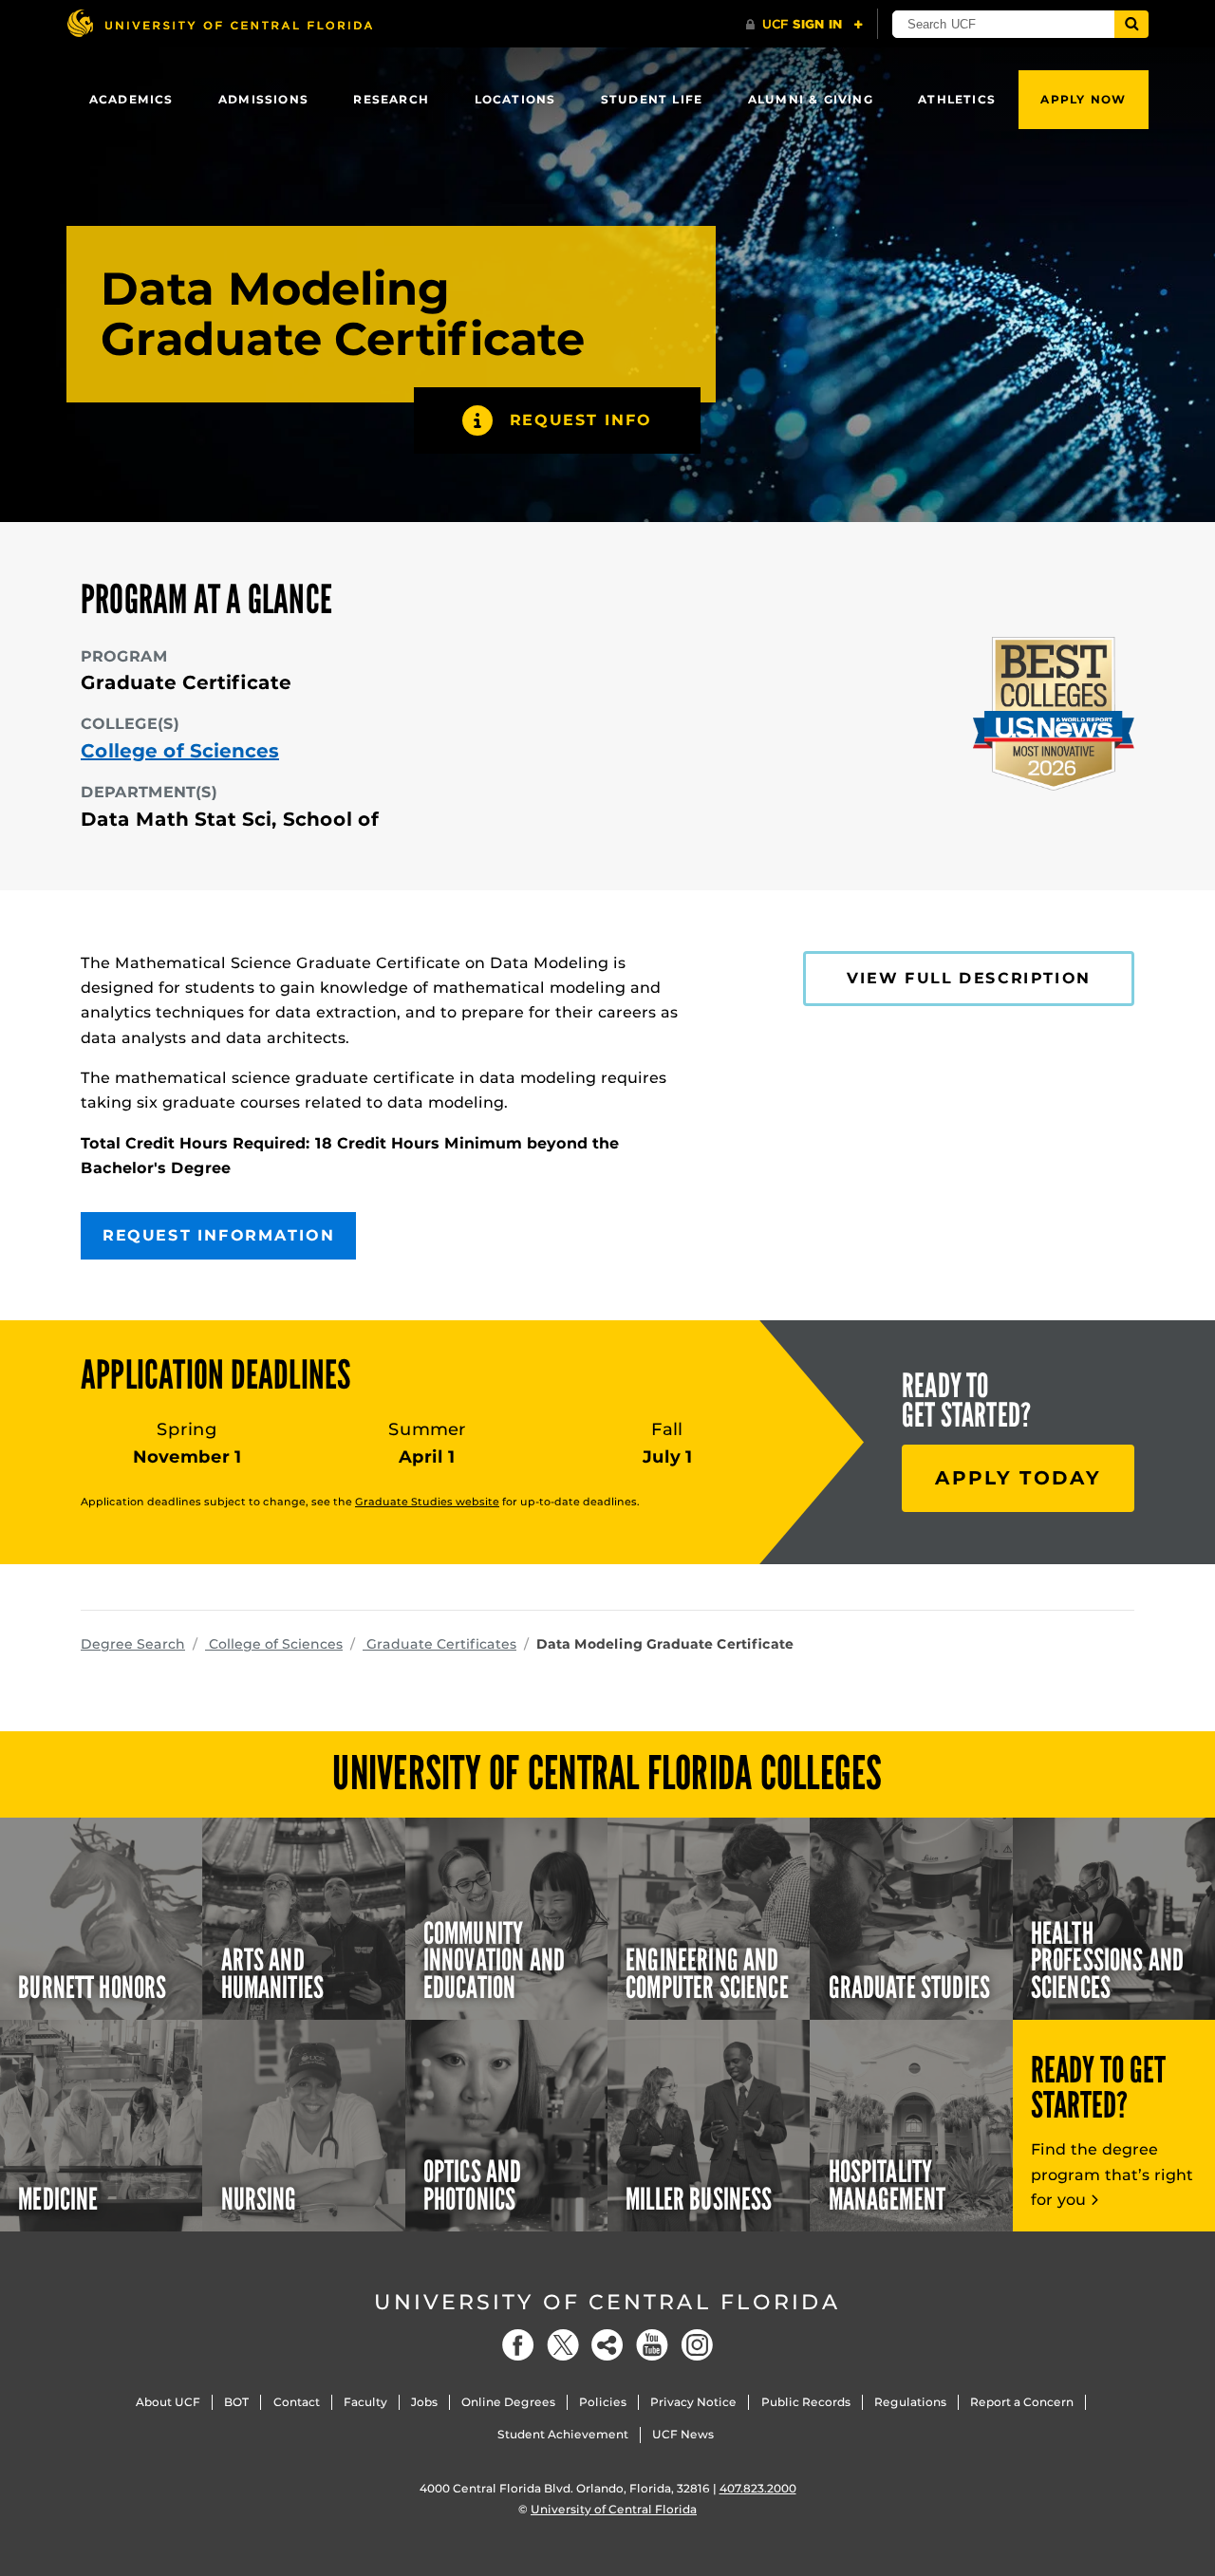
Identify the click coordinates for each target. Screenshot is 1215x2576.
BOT (236, 2402)
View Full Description (969, 978)
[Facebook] (518, 2345)
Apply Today (1018, 1478)
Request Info (581, 420)
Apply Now (1083, 99)
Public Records (806, 2402)
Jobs (424, 2402)
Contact (297, 2402)
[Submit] (1131, 24)
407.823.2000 (758, 2488)
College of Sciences (180, 751)
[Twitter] (563, 2345)
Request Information (218, 1235)
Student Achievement (563, 2434)
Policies (603, 2402)
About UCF (168, 2402)
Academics (131, 99)
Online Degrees (508, 2402)
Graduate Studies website (427, 1502)
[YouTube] (652, 2345)
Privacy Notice (693, 2402)
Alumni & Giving (811, 99)
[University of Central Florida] (219, 23)
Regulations (910, 2402)
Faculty (365, 2402)
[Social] (607, 2345)
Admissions (263, 99)
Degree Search (133, 1644)
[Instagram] (697, 2345)
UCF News (683, 2434)
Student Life (652, 99)
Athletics (957, 99)
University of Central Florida (607, 2302)
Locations (515, 99)
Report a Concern (1022, 2402)
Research (391, 99)
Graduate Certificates (439, 1644)
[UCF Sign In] (804, 25)
